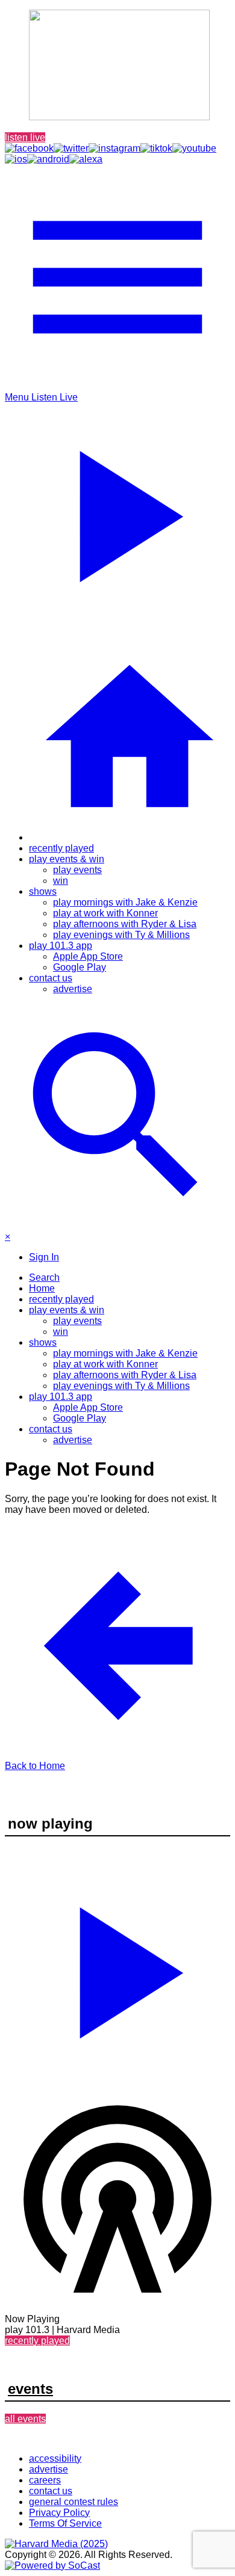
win (61, 881)
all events (25, 2419)
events (30, 2389)
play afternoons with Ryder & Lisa (125, 924)
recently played (61, 848)
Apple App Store (88, 956)
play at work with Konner (105, 913)
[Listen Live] (117, 1967)
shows (43, 891)
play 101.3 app (61, 946)
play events (77, 870)
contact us (51, 978)
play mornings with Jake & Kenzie (125, 902)
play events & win (67, 859)
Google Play (80, 967)
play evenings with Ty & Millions (121, 935)
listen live (25, 137)
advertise (73, 989)
